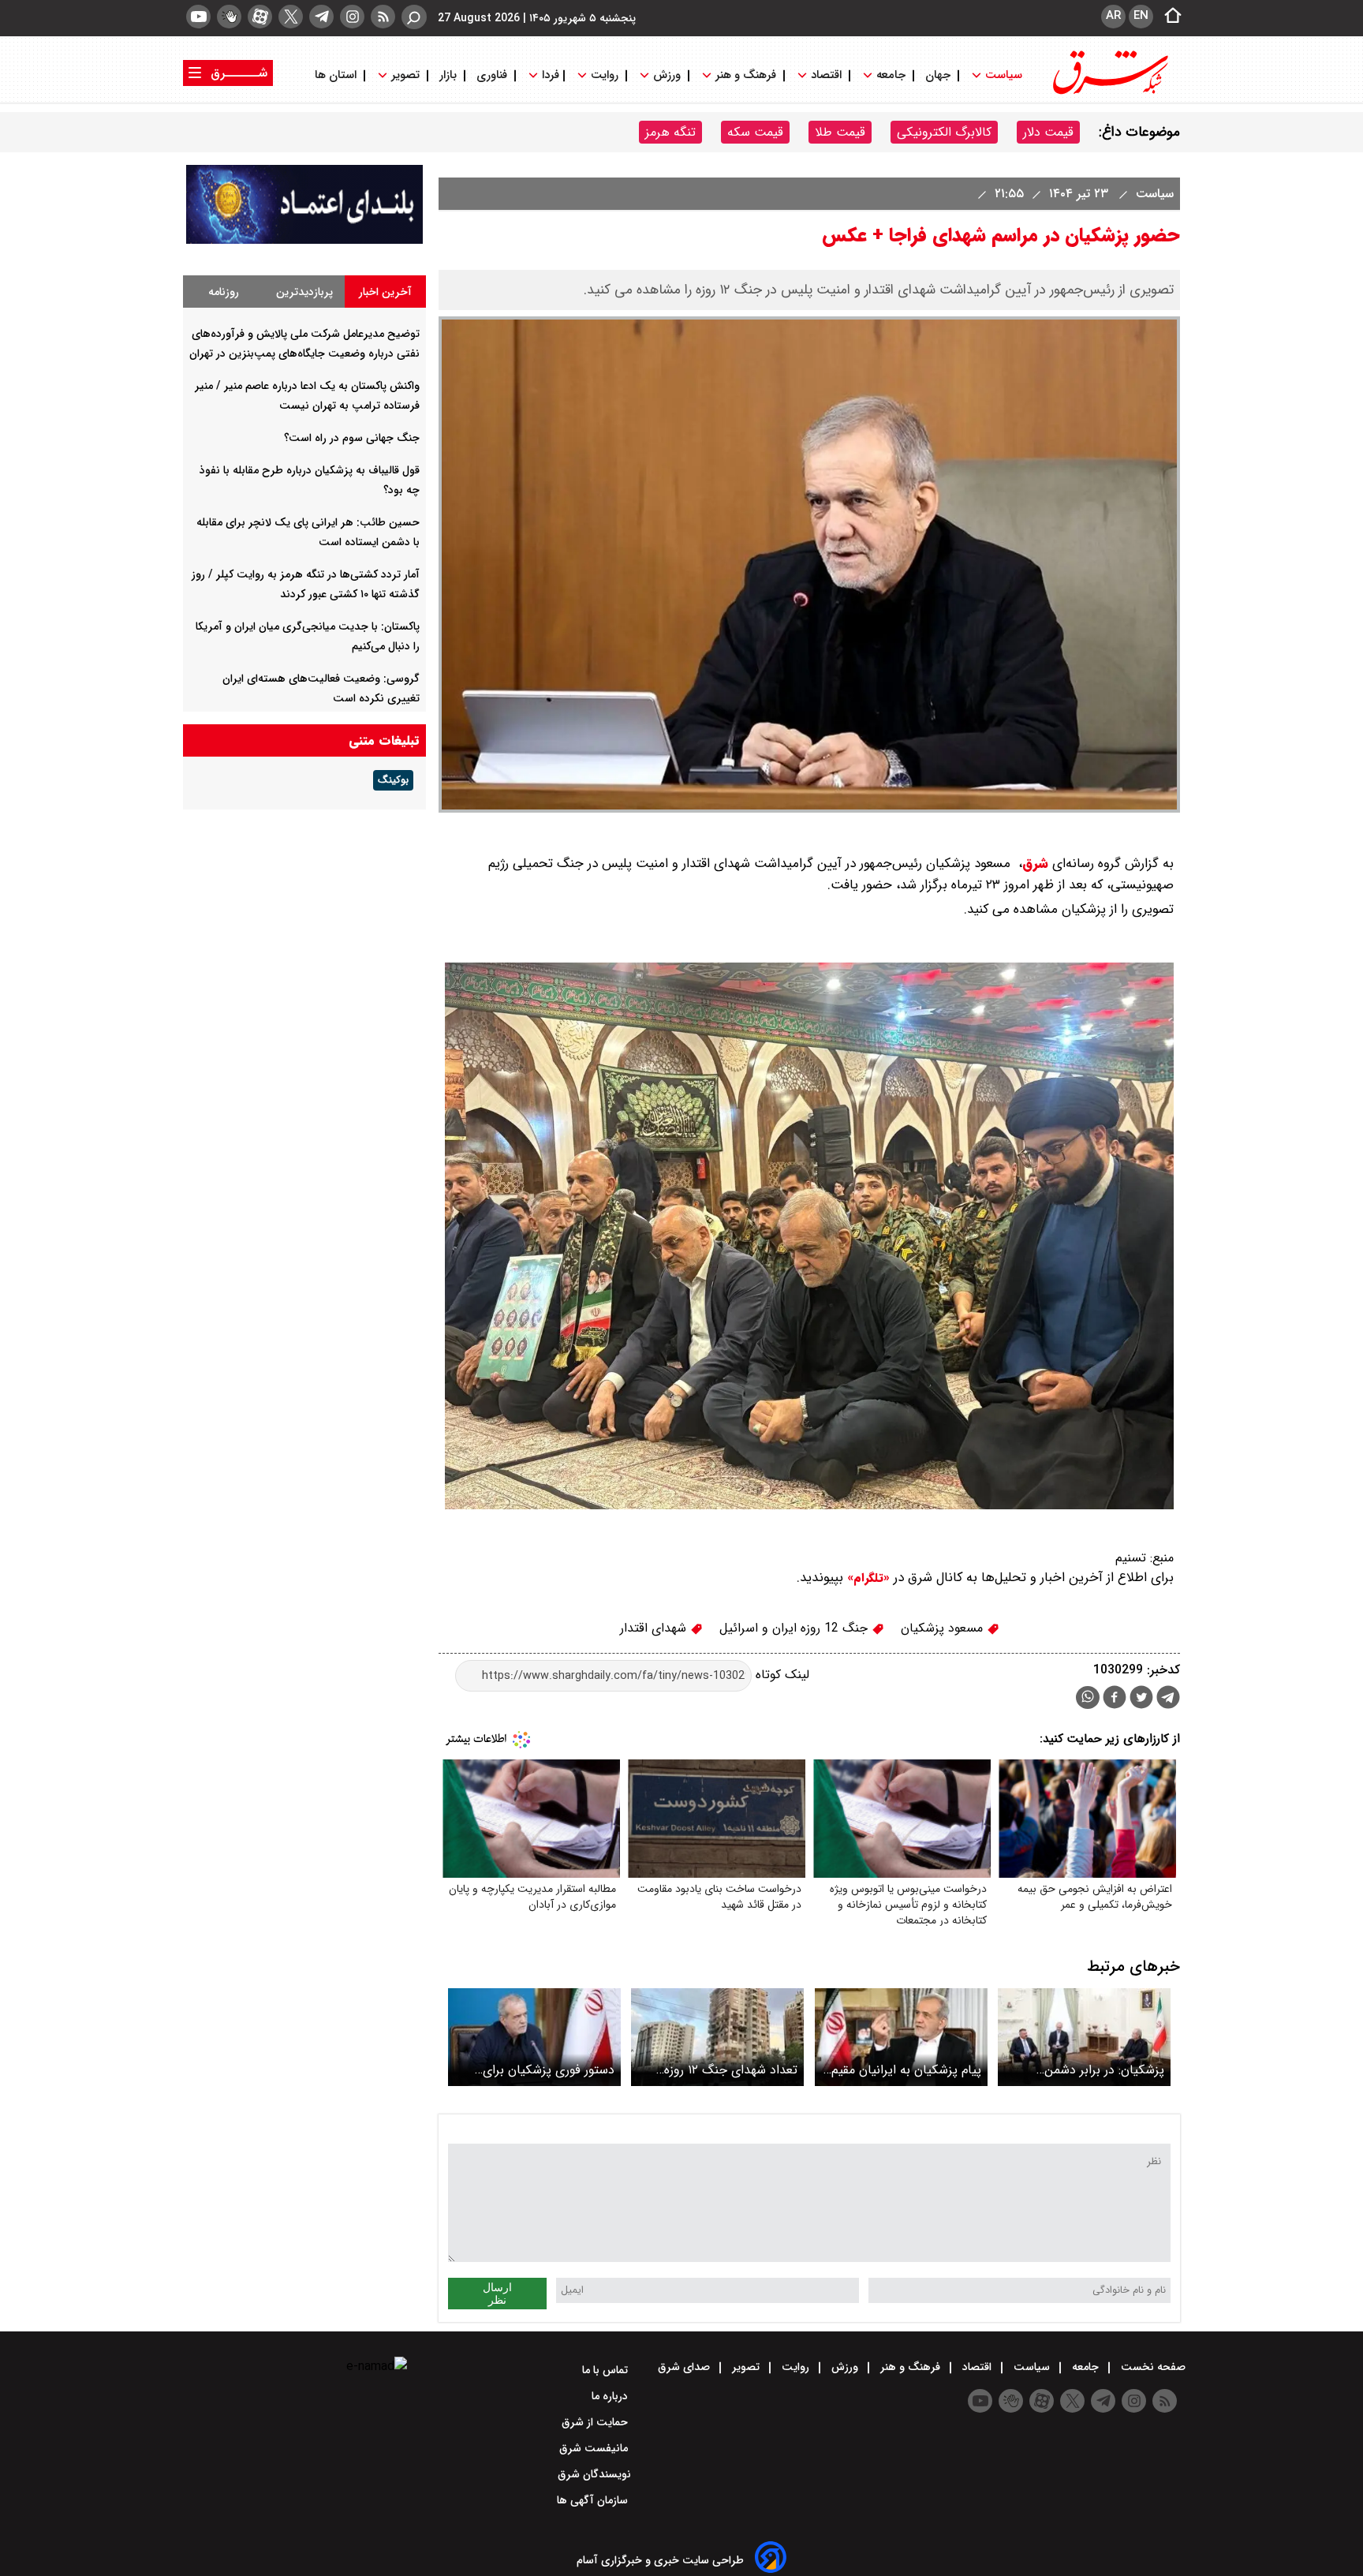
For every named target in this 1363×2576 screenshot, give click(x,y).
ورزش (667, 75)
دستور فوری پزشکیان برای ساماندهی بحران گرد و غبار (545, 2070)
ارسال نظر (497, 2294)
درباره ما (611, 2396)
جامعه (891, 75)
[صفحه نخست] (1168, 17)
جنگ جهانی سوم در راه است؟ (352, 438)
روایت (605, 75)
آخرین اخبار (385, 292)
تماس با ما (607, 2370)
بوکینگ (393, 780)
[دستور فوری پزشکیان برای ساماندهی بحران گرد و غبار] (534, 2037)
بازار (448, 75)
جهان (938, 75)
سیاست (1004, 75)
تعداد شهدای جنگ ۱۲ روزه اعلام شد (731, 2070)
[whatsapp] (1088, 1697)
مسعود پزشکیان (944, 1628)
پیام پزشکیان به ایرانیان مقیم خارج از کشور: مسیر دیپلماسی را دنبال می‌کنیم (905, 2070)
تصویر (405, 75)
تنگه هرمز (670, 132)
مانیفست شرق (595, 2448)
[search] (414, 17)
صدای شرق (685, 2367)
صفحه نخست (1152, 2367)
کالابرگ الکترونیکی (944, 132)
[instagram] (352, 17)
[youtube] (198, 17)
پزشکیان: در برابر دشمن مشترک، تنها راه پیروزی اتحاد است (1089, 2070)
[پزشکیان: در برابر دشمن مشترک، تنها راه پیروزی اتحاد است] (1084, 2037)
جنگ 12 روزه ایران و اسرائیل (795, 1628)
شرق (1035, 864)
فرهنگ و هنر (746, 75)
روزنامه (224, 292)
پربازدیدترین (304, 292)
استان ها (337, 75)
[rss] (383, 17)
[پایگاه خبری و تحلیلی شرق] (1109, 93)
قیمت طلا (840, 132)
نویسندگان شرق (594, 2474)
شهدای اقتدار (655, 1628)
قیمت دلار (1048, 132)
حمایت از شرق (596, 2422)
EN (1141, 16)
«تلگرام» (866, 1578)
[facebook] (1115, 1699)
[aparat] (260, 17)
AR (1113, 16)
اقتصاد (826, 75)
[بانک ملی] (304, 240)
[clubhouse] (229, 17)
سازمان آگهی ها (594, 2500)
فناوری (492, 75)
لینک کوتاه (780, 1675)
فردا (549, 75)
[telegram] (321, 17)
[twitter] (291, 17)
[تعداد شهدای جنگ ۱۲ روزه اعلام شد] (717, 2037)
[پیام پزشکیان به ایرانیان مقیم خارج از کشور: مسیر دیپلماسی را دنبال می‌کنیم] (901, 2037)
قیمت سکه (755, 132)
